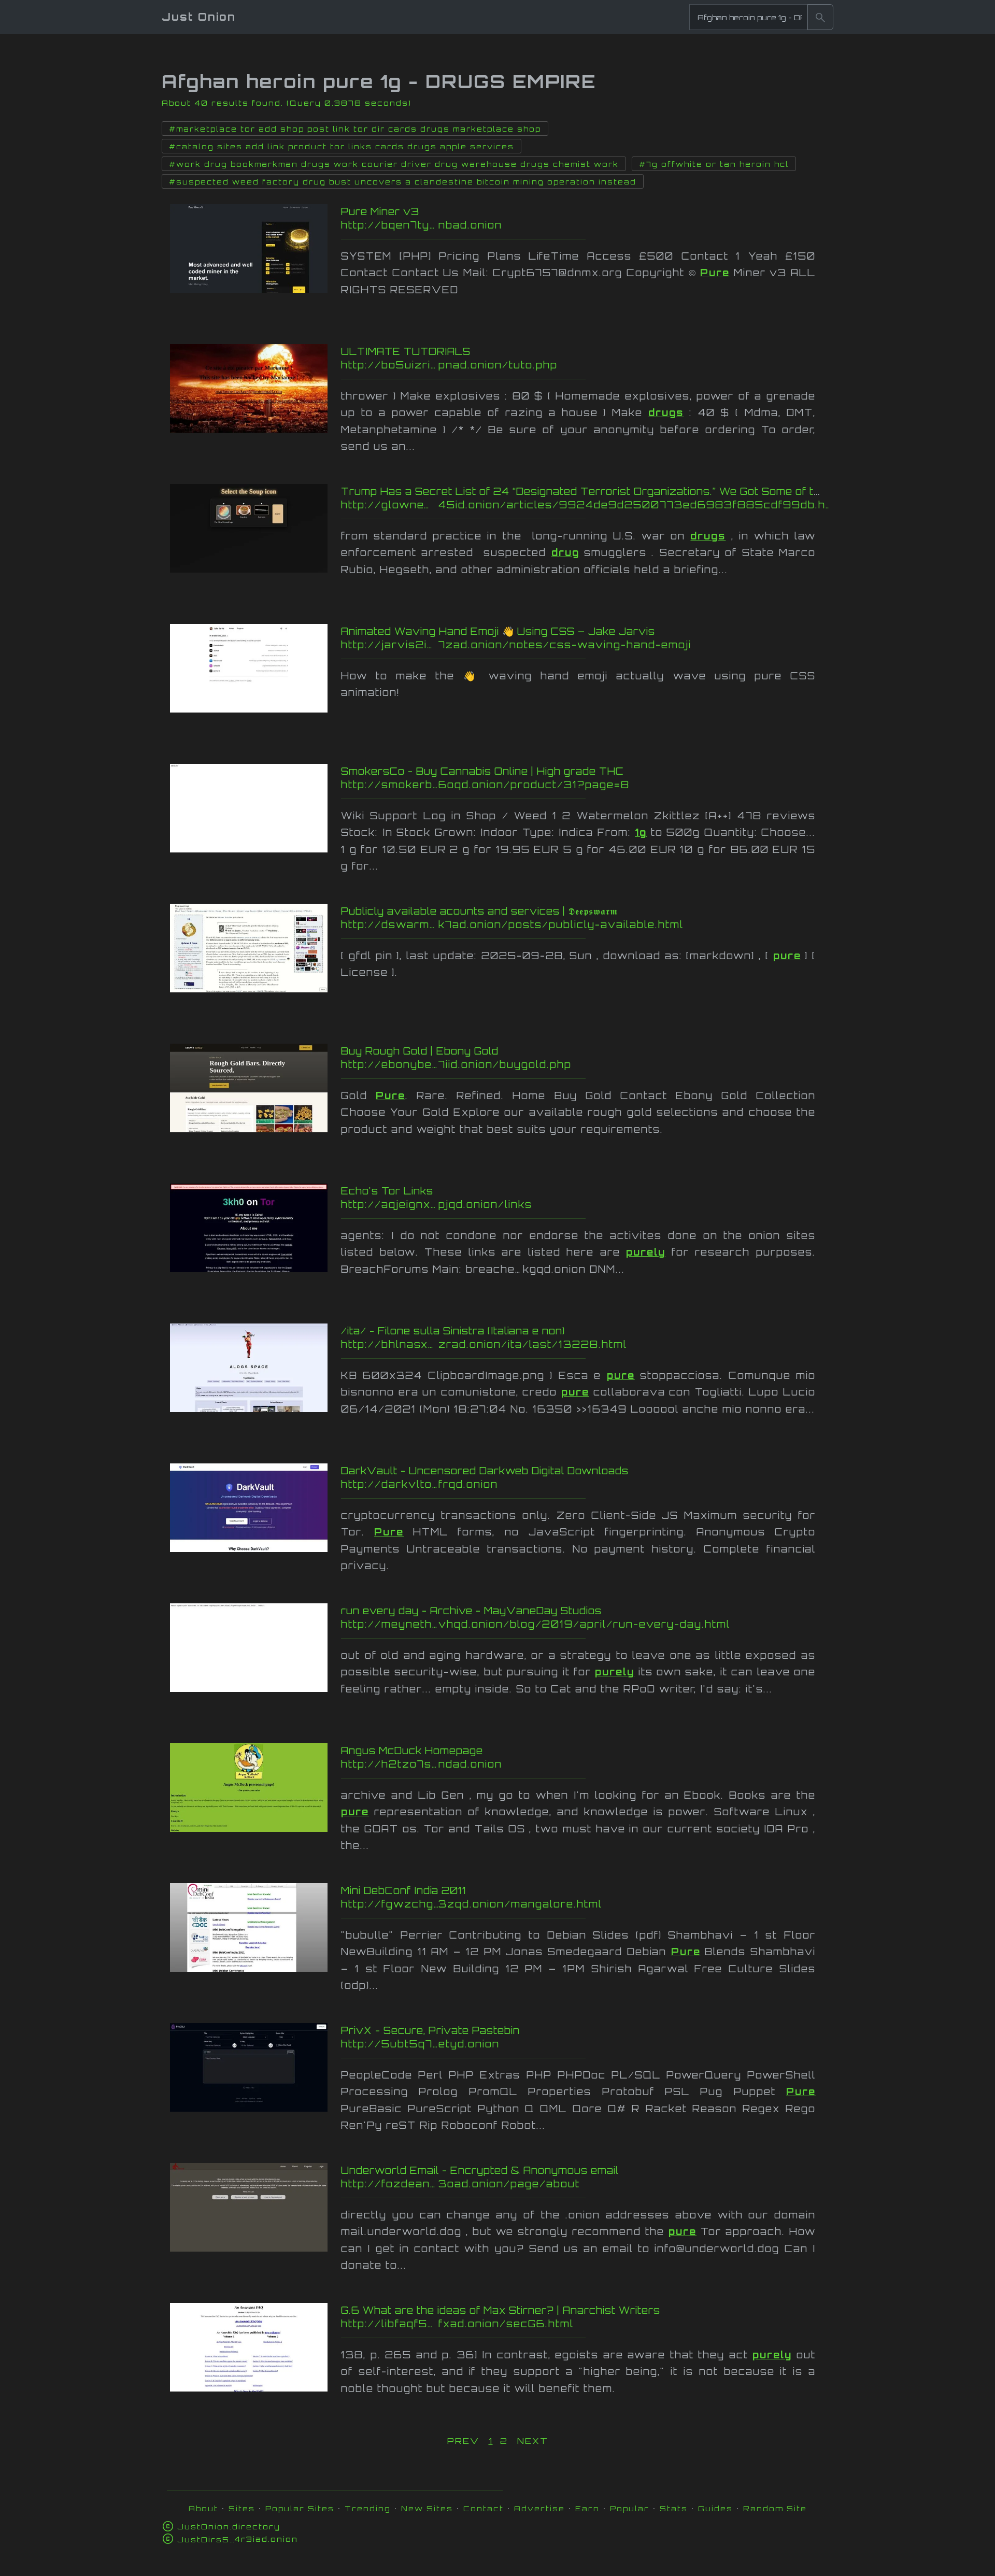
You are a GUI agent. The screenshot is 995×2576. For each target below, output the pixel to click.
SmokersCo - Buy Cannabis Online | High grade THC (482, 771)
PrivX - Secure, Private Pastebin (430, 2030)
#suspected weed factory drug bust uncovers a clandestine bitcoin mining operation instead (403, 182)
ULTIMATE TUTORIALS (406, 351)
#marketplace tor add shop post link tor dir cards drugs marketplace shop (355, 129)
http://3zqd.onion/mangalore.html (539, 1904)
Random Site (775, 2508)
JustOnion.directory (229, 2527)
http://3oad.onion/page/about (545, 2184)
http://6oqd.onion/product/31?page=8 (549, 785)
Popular (630, 2508)
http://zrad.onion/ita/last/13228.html (538, 1344)
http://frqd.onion (539, 1484)
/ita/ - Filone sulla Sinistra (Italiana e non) (453, 1331)
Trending (368, 2508)
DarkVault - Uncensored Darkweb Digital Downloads (485, 1471)
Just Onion (199, 17)
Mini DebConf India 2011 (404, 1890)
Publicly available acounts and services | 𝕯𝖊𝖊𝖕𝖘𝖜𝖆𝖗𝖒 (479, 911)
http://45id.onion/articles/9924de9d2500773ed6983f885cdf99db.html (586, 505)
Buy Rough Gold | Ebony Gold (420, 1051)
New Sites (427, 2508)
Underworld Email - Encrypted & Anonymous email (480, 2170)
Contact (484, 2508)
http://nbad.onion (543, 225)
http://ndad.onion (540, 1764)
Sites (242, 2508)
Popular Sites (300, 2508)
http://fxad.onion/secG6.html (545, 2324)
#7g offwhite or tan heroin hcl (714, 164)
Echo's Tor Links (387, 1191)
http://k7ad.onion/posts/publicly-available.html (532, 924)
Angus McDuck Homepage (412, 1750)
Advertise (539, 2508)
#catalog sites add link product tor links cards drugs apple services (342, 147)
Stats (674, 2508)
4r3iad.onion (238, 2539)
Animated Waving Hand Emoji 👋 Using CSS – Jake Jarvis (498, 631)
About (203, 2508)
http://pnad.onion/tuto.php (533, 365)
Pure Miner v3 (380, 211)
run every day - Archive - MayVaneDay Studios (471, 1611)
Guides (715, 2508)
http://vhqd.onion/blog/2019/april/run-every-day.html (538, 1624)
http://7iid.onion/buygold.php (548, 1064)
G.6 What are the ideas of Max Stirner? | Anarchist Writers (501, 2310)
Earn (587, 2508)
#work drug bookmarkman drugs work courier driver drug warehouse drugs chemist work (394, 164)
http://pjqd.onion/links (540, 1204)
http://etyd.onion (538, 2044)
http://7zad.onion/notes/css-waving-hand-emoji (540, 645)
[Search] (820, 17)
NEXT (533, 2441)
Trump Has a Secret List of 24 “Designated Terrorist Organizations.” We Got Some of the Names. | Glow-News (642, 491)
